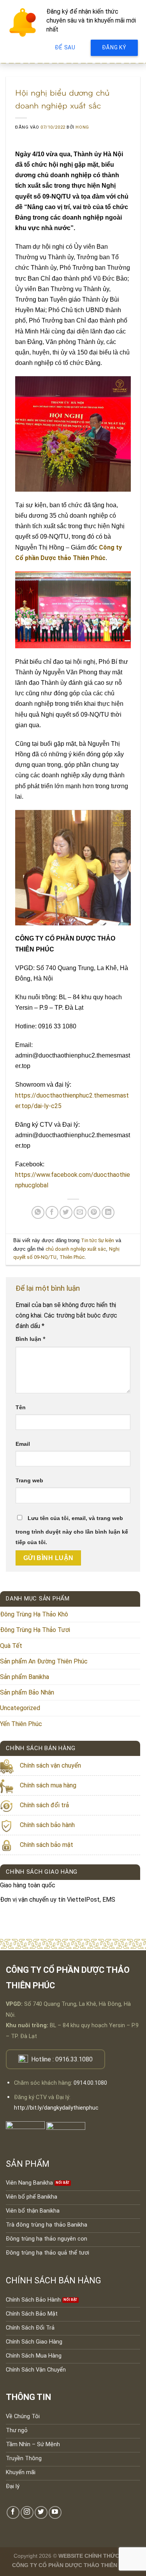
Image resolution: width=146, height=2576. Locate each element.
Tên (21, 1407)
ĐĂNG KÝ (114, 47)
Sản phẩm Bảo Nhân (27, 1692)
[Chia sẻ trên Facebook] (52, 1212)
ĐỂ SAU (65, 47)
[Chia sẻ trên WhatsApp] (38, 1212)
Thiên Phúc (72, 1257)
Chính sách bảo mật (47, 1845)
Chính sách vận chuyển (50, 1765)
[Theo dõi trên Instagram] (27, 2512)
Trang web (29, 1480)
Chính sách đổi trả (44, 1805)
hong (82, 127)
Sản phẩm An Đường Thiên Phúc (44, 1661)
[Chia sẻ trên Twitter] (66, 1212)
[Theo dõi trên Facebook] (13, 2512)
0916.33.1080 (74, 2059)
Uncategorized (20, 1708)
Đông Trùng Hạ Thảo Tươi (35, 1630)
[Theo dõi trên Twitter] (41, 2512)
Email (23, 1444)
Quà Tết (11, 1646)
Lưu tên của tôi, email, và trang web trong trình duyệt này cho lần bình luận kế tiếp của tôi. (72, 1530)
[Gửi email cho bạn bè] (80, 1212)
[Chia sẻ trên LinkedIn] (108, 1212)
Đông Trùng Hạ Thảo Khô (34, 1614)
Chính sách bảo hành (47, 1825)
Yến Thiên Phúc (21, 1724)
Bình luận (31, 1339)
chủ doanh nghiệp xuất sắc (76, 1249)
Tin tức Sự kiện (98, 1240)
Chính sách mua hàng (48, 1785)
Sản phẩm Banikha (25, 1677)
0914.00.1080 (90, 2083)
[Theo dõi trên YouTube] (55, 2512)
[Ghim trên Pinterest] (94, 1212)
